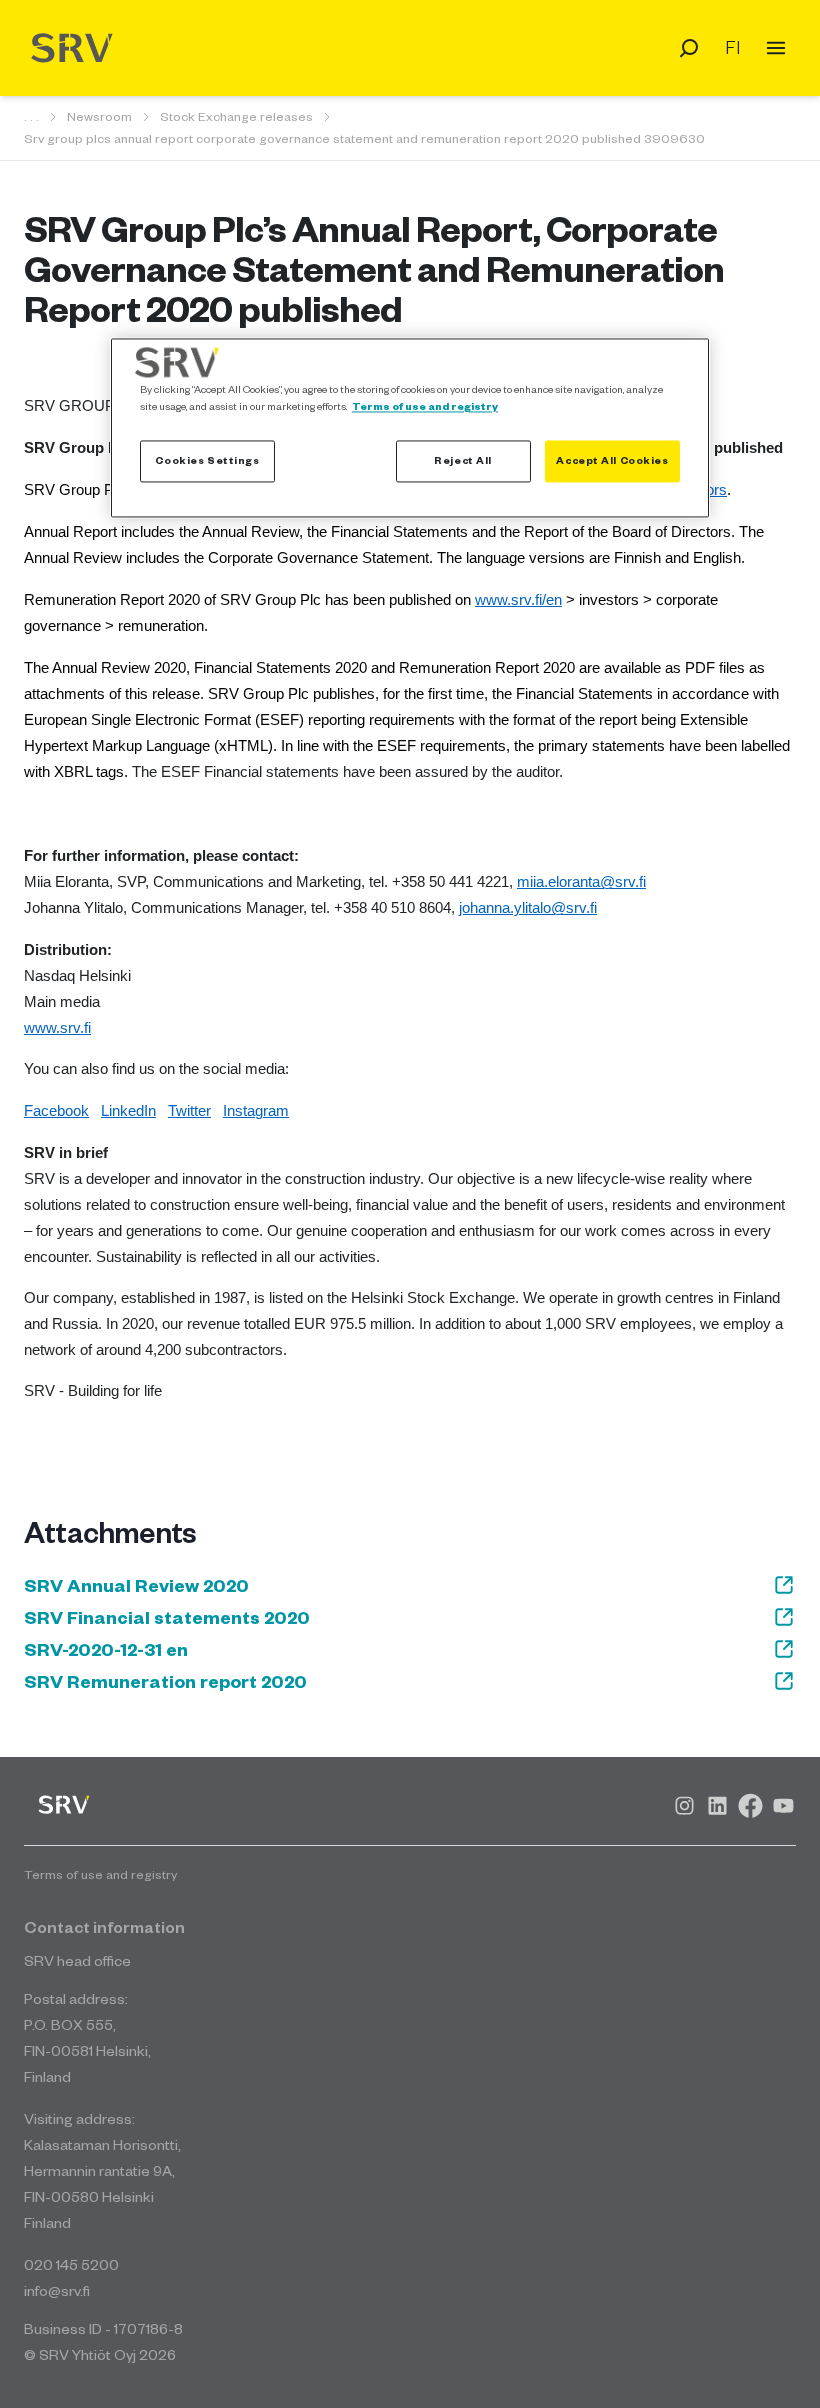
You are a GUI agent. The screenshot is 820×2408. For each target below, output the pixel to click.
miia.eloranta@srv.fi (581, 882)
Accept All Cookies (612, 461)
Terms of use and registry (425, 407)
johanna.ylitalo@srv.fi (528, 908)
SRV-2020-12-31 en (106, 1649)
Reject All (463, 461)
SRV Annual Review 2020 (136, 1585)
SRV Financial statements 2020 (167, 1617)
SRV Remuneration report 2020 (165, 1681)
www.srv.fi (57, 1028)
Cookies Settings (207, 461)
